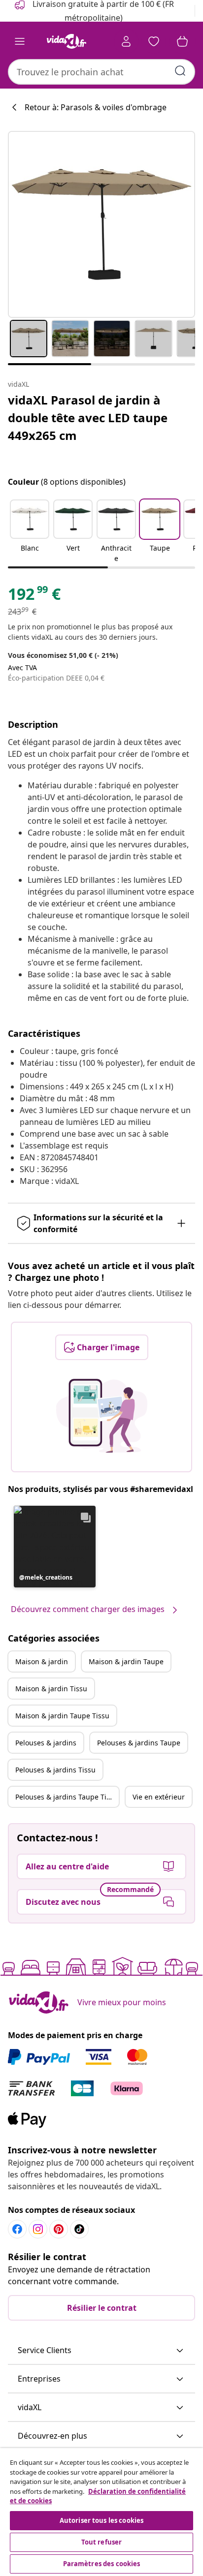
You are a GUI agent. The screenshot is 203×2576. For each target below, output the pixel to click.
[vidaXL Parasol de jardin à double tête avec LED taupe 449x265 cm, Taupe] (101, 224)
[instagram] (38, 2229)
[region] (101, 2512)
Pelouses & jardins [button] (46, 1743)
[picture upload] (102, 1416)
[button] (30, 532)
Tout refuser (102, 2542)
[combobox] (101, 72)
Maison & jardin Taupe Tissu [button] (62, 1716)
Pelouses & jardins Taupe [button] (139, 1743)
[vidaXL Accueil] (67, 41)
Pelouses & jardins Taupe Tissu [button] (67, 1797)
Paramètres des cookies (102, 2564)
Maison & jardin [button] (42, 1661)
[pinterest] (59, 2229)
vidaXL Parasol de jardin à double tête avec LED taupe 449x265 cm (88, 418)
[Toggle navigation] (20, 41)
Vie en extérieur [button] (159, 1797)
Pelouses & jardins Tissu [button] (55, 1770)
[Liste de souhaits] (154, 41)
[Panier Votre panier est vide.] (182, 41)
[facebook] (17, 2229)
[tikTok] (79, 2229)
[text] (34, 596)
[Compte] (126, 41)
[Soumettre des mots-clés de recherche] (180, 71)
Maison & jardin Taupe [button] (126, 1661)
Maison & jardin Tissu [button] (51, 1689)
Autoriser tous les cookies (101, 2520)
